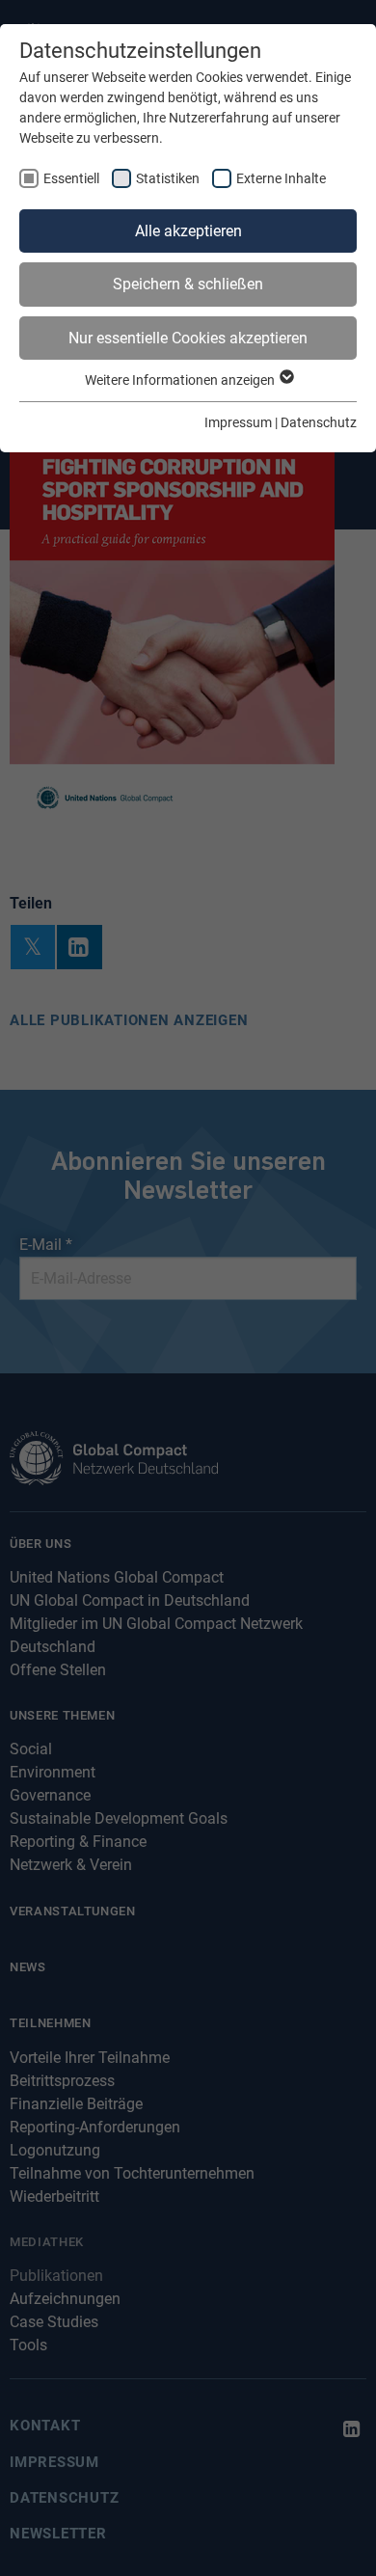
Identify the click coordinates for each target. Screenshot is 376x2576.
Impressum (238, 422)
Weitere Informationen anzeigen (181, 380)
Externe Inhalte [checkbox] (281, 178)
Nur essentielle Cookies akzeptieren (188, 338)
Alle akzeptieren (188, 231)
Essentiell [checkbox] (71, 178)
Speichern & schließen (188, 284)
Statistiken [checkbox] (168, 178)
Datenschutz (319, 422)
